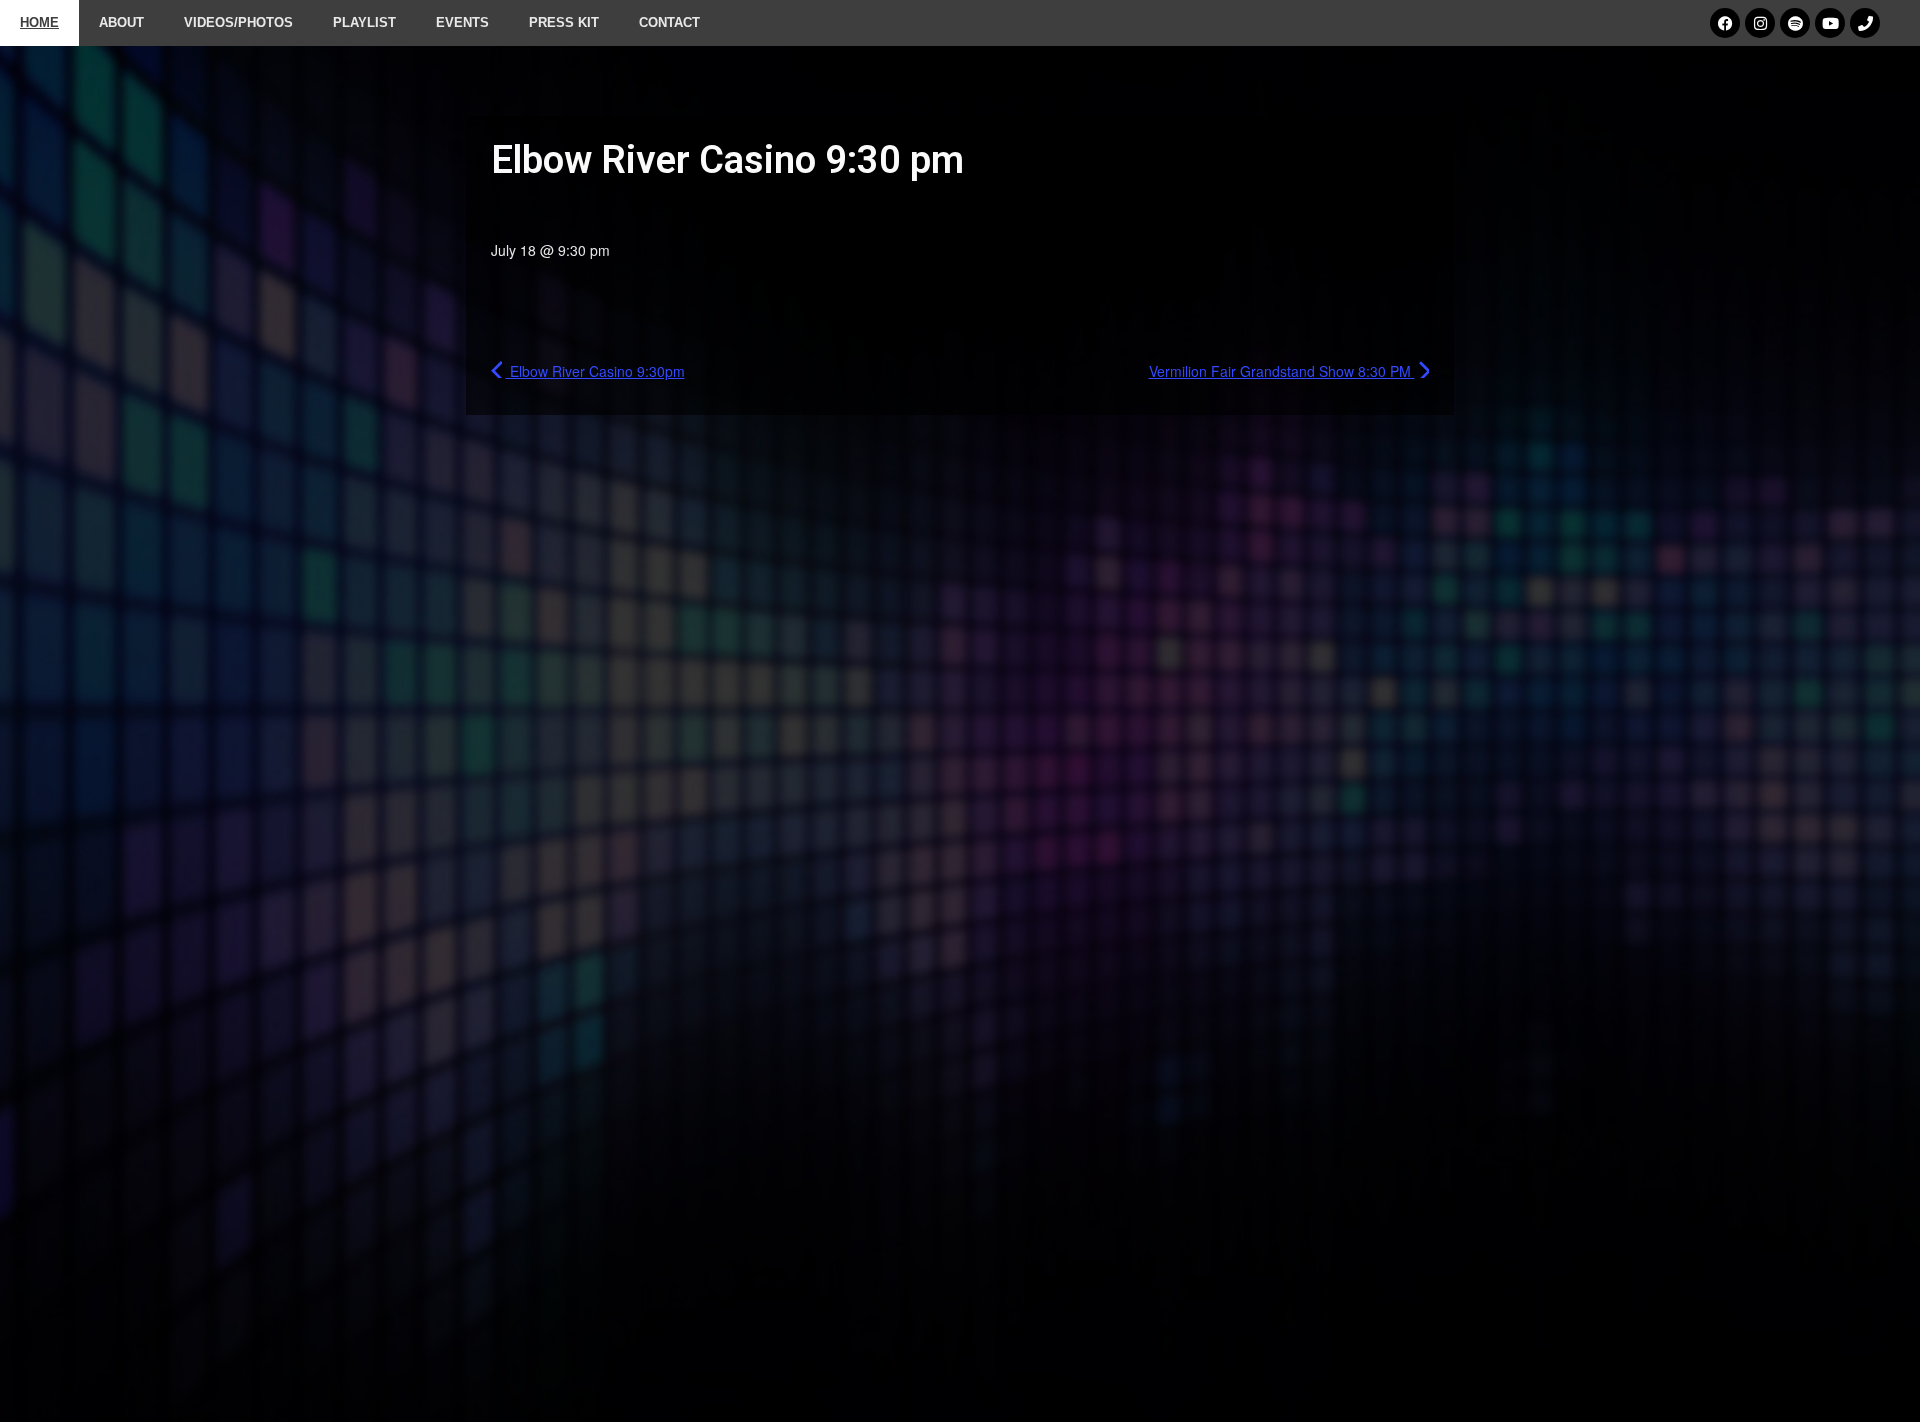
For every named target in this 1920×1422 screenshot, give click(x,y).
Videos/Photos (238, 22)
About (121, 22)
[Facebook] (1725, 23)
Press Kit (564, 22)
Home (39, 22)
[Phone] (1865, 23)
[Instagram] (1760, 23)
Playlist (364, 22)
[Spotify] (1795, 23)
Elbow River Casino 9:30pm (595, 371)
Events (462, 22)
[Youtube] (1830, 23)
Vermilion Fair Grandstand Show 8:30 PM (1282, 371)
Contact (669, 22)
